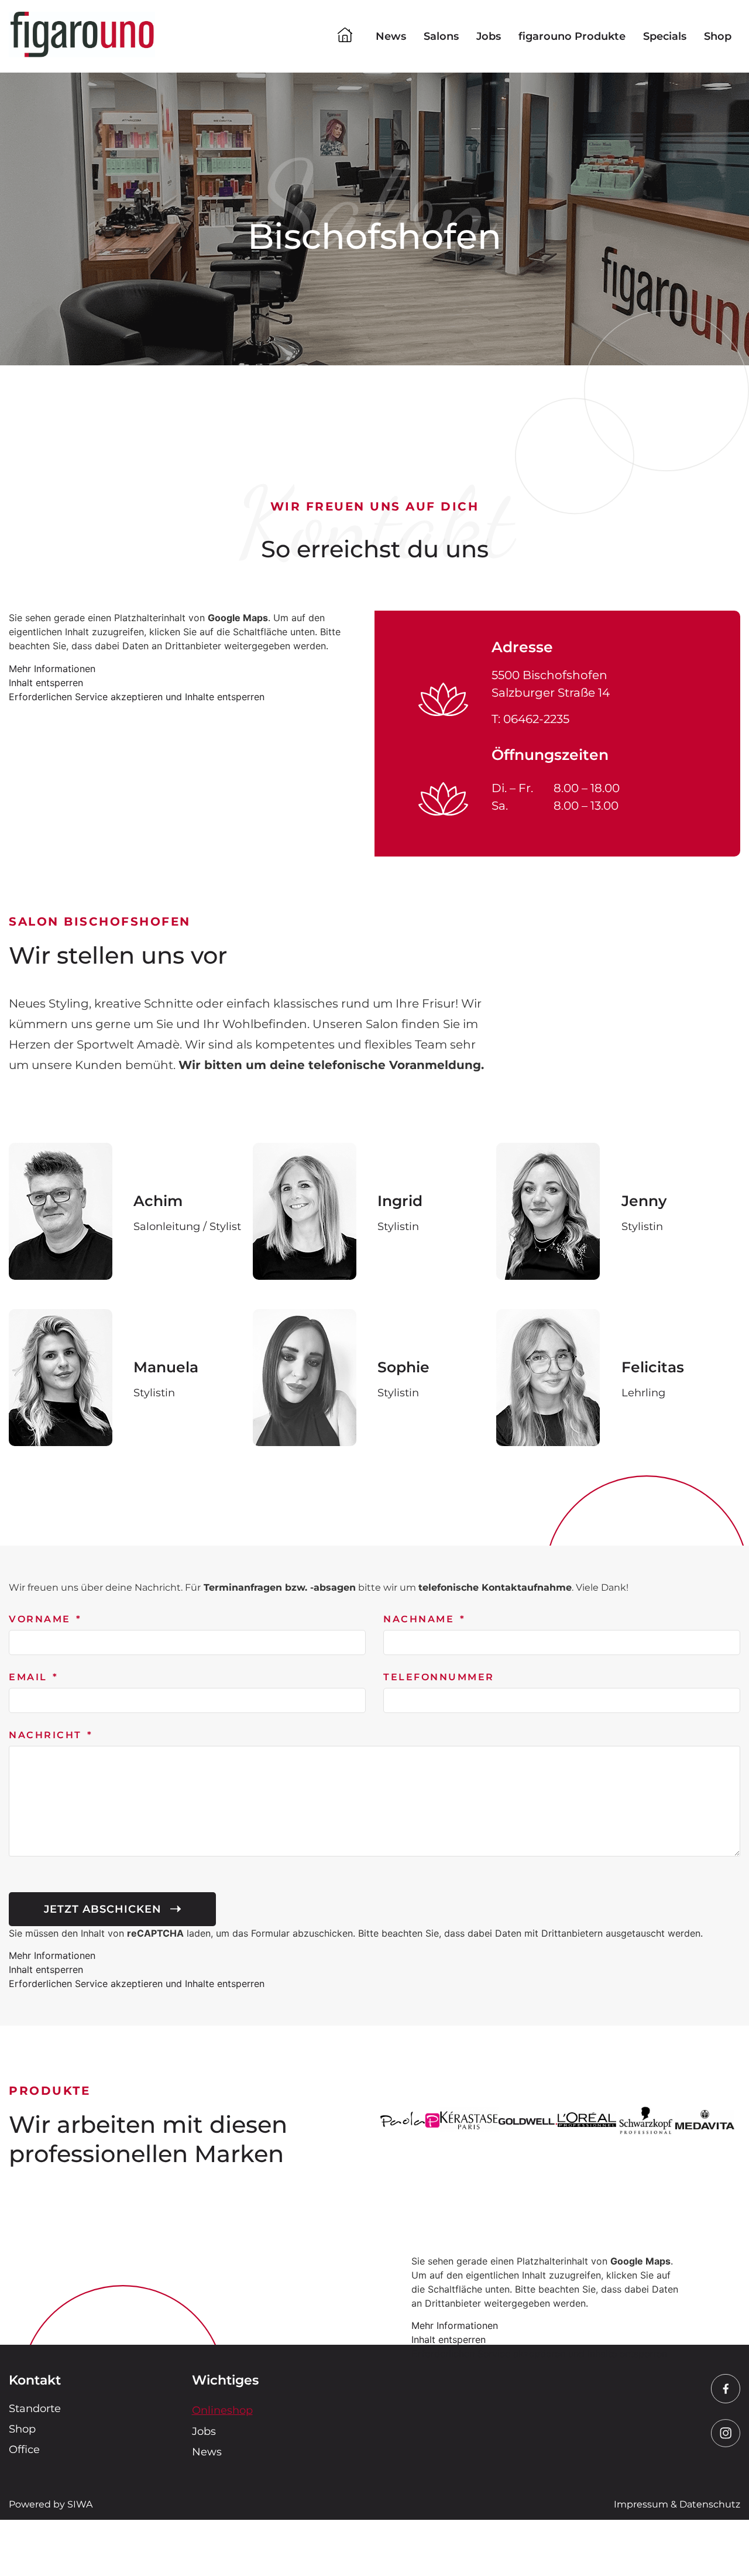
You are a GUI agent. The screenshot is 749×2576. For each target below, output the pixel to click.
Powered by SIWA (51, 2504)
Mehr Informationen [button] (52, 669)
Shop (718, 36)
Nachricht (47, 1736)
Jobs (489, 36)
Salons (441, 36)
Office (24, 2450)
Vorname (42, 1620)
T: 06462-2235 (530, 719)
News (391, 36)
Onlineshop (222, 2410)
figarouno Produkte (572, 36)
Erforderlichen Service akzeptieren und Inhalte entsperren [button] (137, 697)
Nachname (421, 1620)
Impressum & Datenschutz (677, 2504)
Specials (665, 36)
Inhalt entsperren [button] (46, 683)
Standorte (35, 2409)
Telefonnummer (439, 1678)
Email (30, 1678)
